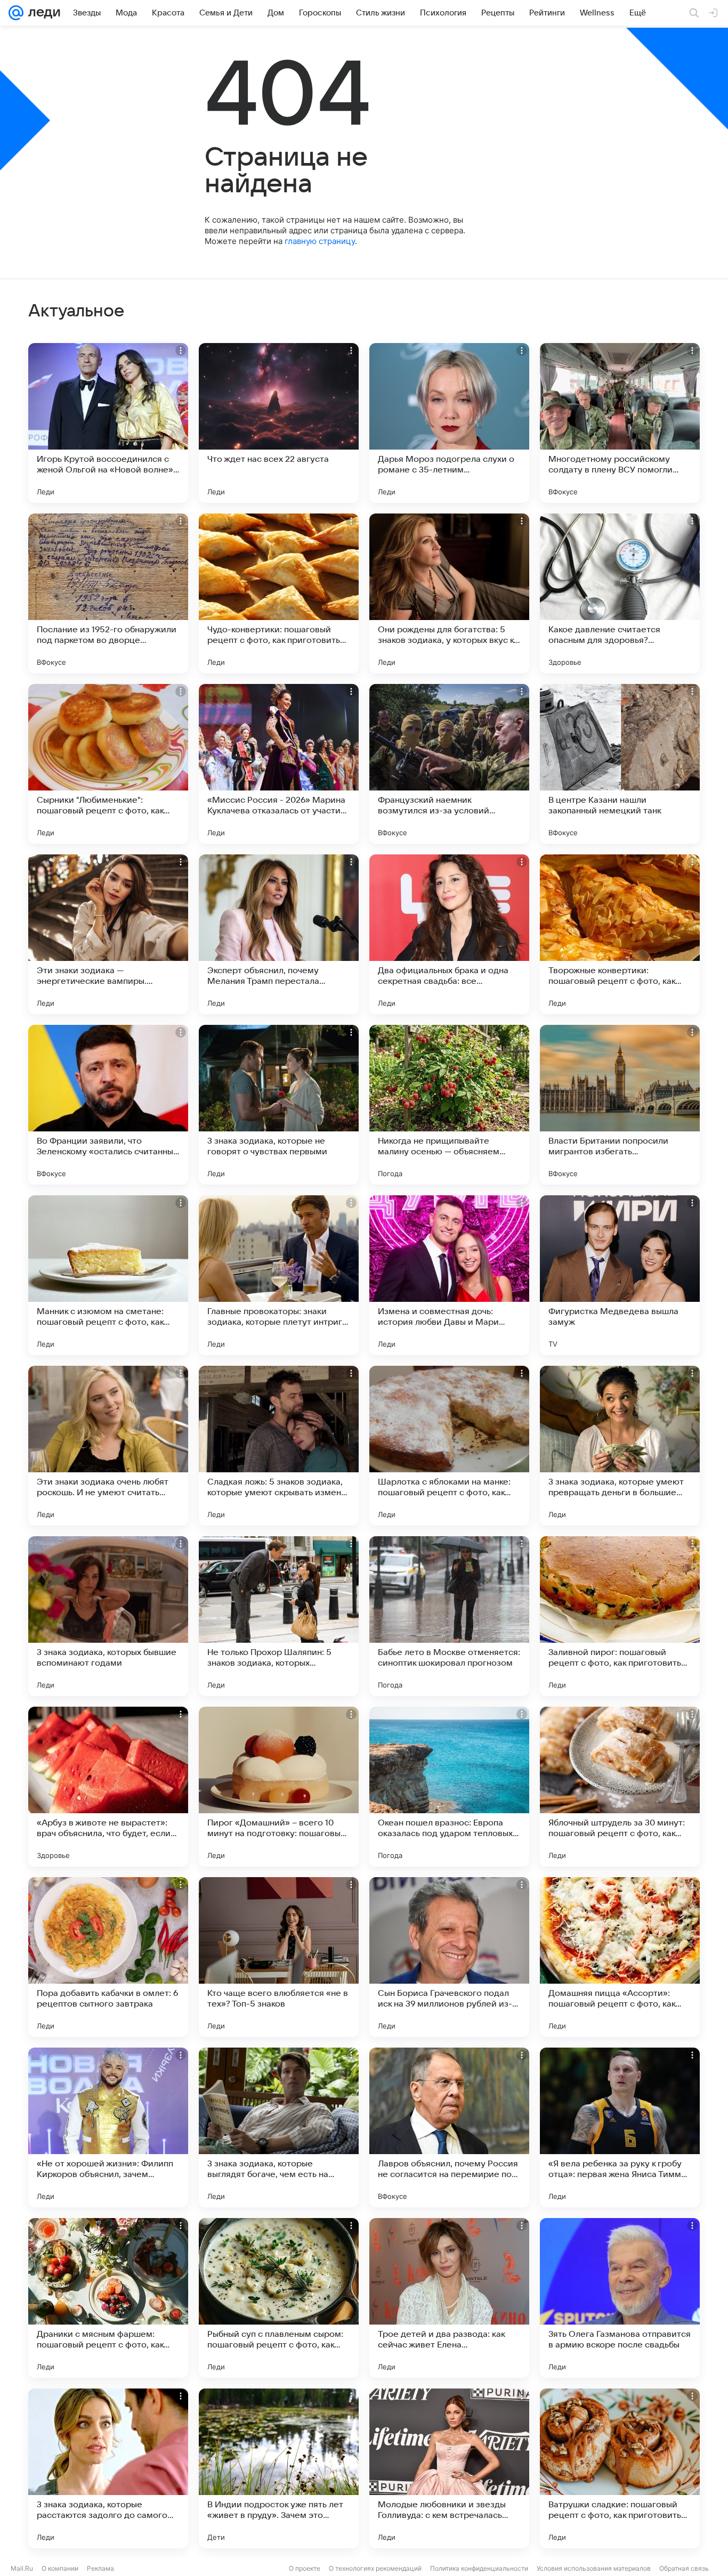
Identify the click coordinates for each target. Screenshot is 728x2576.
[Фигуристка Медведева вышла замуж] (620, 1275)
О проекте (305, 2568)
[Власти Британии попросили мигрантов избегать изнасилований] (620, 1105)
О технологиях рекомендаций (375, 2568)
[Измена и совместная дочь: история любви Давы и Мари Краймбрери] (449, 1275)
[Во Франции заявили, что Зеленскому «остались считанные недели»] (108, 1105)
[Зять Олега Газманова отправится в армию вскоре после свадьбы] (620, 2298)
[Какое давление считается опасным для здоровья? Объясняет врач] (620, 593)
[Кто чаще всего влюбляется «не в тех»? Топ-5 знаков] (279, 1957)
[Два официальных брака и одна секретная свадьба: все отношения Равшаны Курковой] (449, 934)
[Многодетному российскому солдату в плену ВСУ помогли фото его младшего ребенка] (620, 423)
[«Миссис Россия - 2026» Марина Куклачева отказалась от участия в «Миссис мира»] (279, 764)
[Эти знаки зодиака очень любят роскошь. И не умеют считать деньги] (108, 1446)
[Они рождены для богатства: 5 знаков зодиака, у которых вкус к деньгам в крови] (449, 593)
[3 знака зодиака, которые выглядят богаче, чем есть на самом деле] (279, 2127)
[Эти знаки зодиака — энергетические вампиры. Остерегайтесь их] (108, 934)
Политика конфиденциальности (479, 2568)
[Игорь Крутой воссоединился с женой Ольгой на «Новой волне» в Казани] (108, 423)
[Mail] (16, 13)
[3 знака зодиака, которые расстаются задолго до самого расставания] (108, 2468)
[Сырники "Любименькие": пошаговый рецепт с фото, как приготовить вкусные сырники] (108, 764)
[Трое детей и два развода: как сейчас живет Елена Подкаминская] (449, 2298)
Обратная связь (684, 2568)
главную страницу (320, 241)
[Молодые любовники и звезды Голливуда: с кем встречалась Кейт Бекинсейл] (449, 2468)
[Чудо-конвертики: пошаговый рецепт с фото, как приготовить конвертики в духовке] (279, 593)
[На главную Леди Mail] (42, 13)
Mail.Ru (22, 2568)
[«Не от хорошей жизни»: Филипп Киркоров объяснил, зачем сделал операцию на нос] (108, 2127)
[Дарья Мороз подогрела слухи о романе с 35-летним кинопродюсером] (449, 423)
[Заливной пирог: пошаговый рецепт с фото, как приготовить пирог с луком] (620, 1616)
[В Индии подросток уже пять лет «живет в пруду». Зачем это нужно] (279, 2468)
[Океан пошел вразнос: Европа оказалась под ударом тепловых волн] (449, 1787)
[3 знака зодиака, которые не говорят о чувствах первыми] (279, 1105)
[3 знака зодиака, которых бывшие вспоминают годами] (108, 1616)
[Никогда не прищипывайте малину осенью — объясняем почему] (449, 1105)
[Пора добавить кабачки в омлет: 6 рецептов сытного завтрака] (108, 1957)
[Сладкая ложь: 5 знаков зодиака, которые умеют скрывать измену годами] (279, 1446)
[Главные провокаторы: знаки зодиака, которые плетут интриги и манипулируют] (279, 1275)
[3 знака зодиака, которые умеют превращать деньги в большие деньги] (620, 1446)
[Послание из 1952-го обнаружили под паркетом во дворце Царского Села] (108, 593)
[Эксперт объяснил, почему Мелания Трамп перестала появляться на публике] (279, 934)
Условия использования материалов (594, 2568)
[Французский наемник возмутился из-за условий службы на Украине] (449, 764)
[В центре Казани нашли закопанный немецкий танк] (620, 764)
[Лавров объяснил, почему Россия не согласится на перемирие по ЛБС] (449, 2127)
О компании (60, 2568)
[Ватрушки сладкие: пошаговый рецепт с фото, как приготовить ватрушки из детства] (620, 2468)
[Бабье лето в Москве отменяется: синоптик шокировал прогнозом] (449, 1616)
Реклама (100, 2568)
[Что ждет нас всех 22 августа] (279, 423)
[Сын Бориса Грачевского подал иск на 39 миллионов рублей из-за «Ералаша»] (449, 1957)
